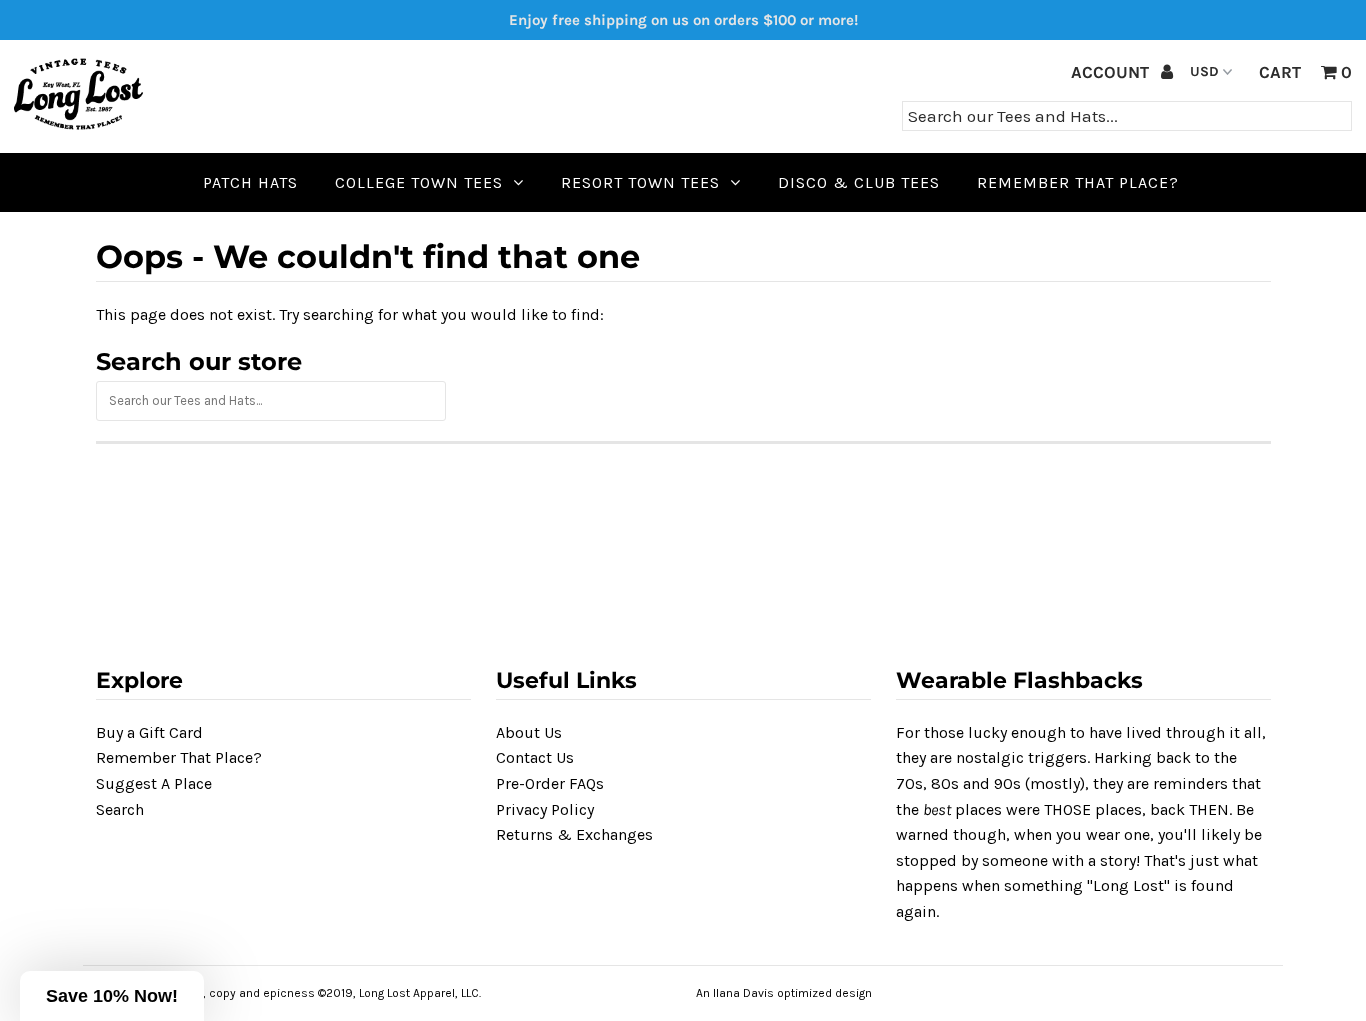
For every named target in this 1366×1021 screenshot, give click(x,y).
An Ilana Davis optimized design (784, 993)
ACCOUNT (1112, 72)
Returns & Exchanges (574, 834)
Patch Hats (250, 182)
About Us (529, 732)
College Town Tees (419, 182)
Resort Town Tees (640, 182)
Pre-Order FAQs (550, 783)
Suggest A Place (154, 783)
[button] (112, 996)
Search (120, 809)
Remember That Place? (179, 757)
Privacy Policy (545, 809)
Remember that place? (1078, 182)
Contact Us (535, 757)
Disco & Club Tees (859, 182)
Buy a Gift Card (149, 732)
